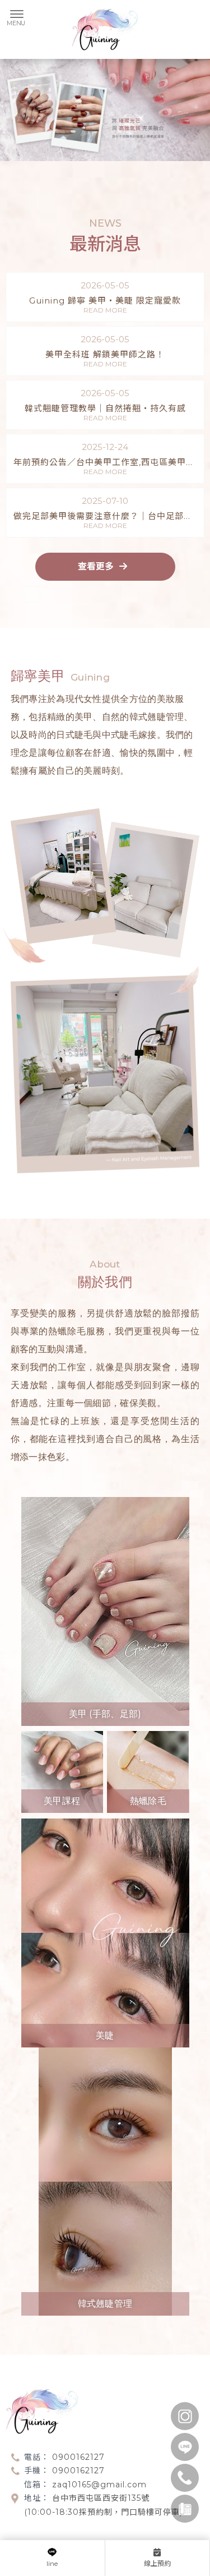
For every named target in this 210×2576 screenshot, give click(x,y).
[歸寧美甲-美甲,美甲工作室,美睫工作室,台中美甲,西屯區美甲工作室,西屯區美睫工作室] (105, 31)
